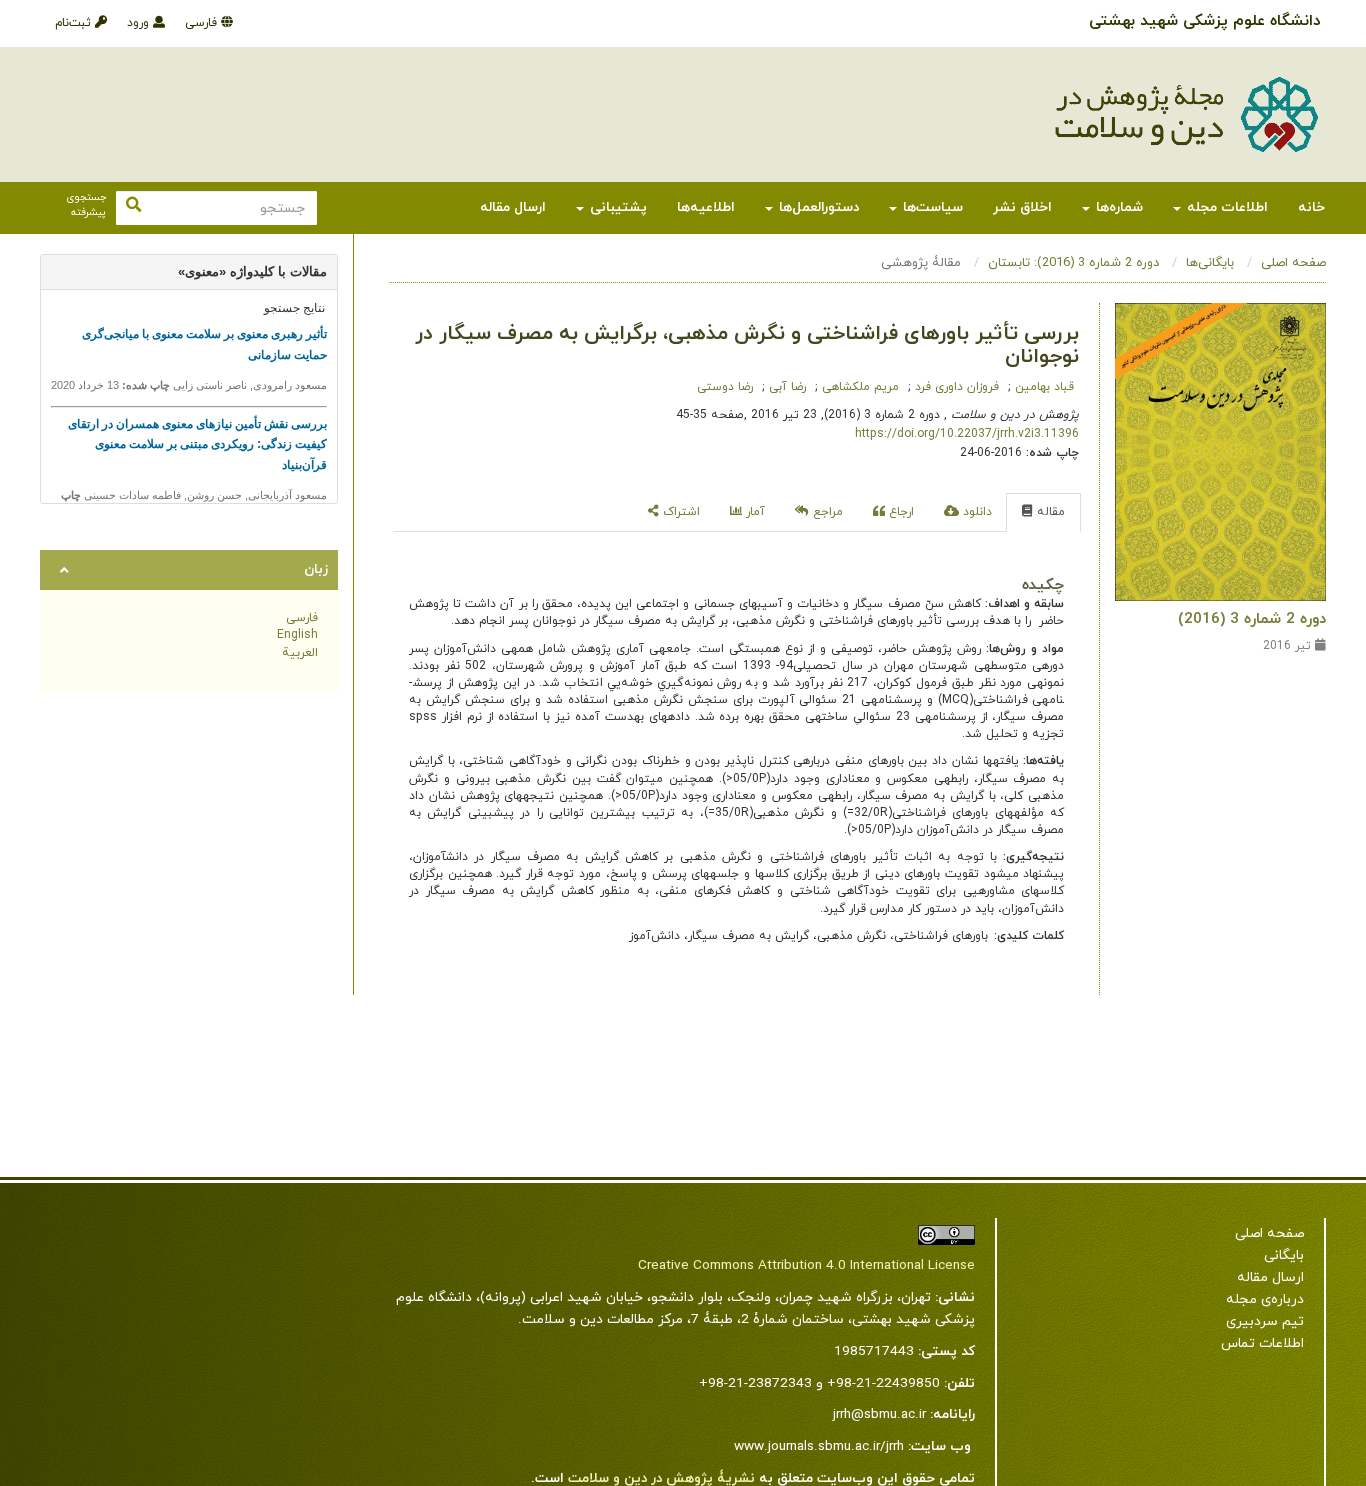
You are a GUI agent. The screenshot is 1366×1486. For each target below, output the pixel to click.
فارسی (203, 23)
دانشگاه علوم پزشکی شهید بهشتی (1205, 21)
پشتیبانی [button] (616, 207)
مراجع (826, 512)
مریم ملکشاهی (858, 387)
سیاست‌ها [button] (931, 207)
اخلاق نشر (1022, 207)
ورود (140, 23)
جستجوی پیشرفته (86, 205)
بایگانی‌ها (1210, 263)
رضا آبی (785, 387)
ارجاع (899, 512)
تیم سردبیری (1265, 1321)
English (297, 635)
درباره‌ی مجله (1265, 1299)
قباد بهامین (1042, 387)
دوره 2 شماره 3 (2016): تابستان (1073, 263)
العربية (300, 653)
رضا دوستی (725, 387)
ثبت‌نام (75, 23)
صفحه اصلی (1293, 263)
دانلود (975, 512)
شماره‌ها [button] (1117, 207)
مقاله (1049, 512)
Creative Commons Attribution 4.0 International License (806, 1265)
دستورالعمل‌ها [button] (817, 207)
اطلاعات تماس (1262, 1343)
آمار (753, 512)
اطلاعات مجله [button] (1225, 207)
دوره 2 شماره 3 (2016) (1252, 619)
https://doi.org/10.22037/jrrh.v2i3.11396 (967, 434)
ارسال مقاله (513, 207)
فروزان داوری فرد (955, 387)
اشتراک (679, 512)
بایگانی (1284, 1255)
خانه (1311, 207)
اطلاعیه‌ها (706, 207)
